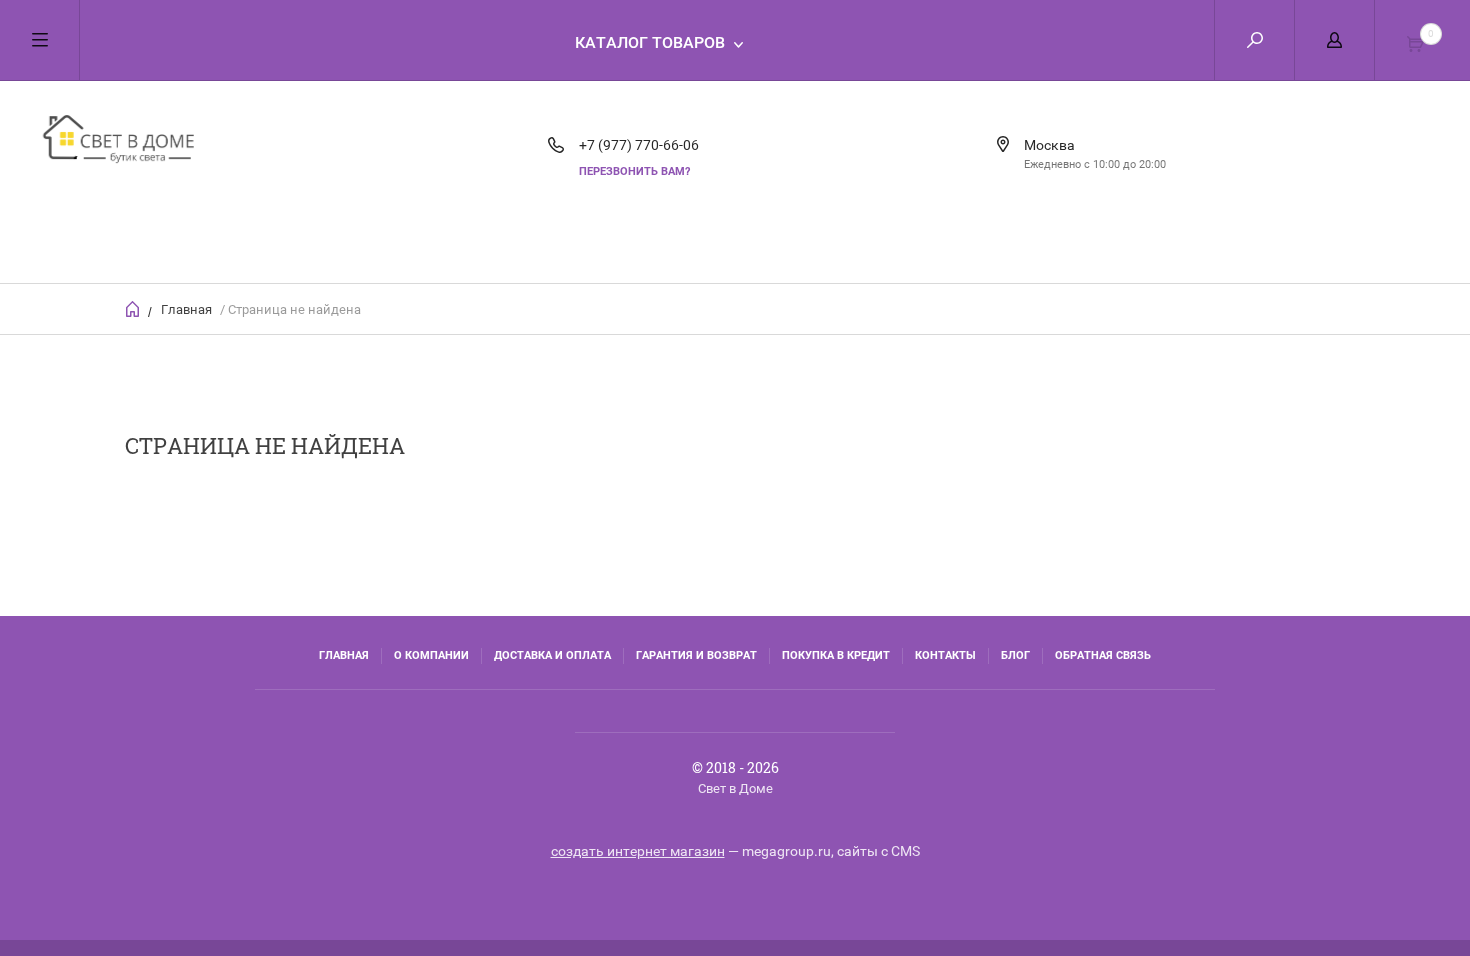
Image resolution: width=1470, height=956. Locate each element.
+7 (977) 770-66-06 (639, 145)
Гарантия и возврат (696, 655)
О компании (431, 655)
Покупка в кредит (836, 655)
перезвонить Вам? (634, 171)
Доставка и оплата (552, 655)
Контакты (945, 655)
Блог (1015, 655)
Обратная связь (1103, 655)
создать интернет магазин (638, 851)
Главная (186, 309)
